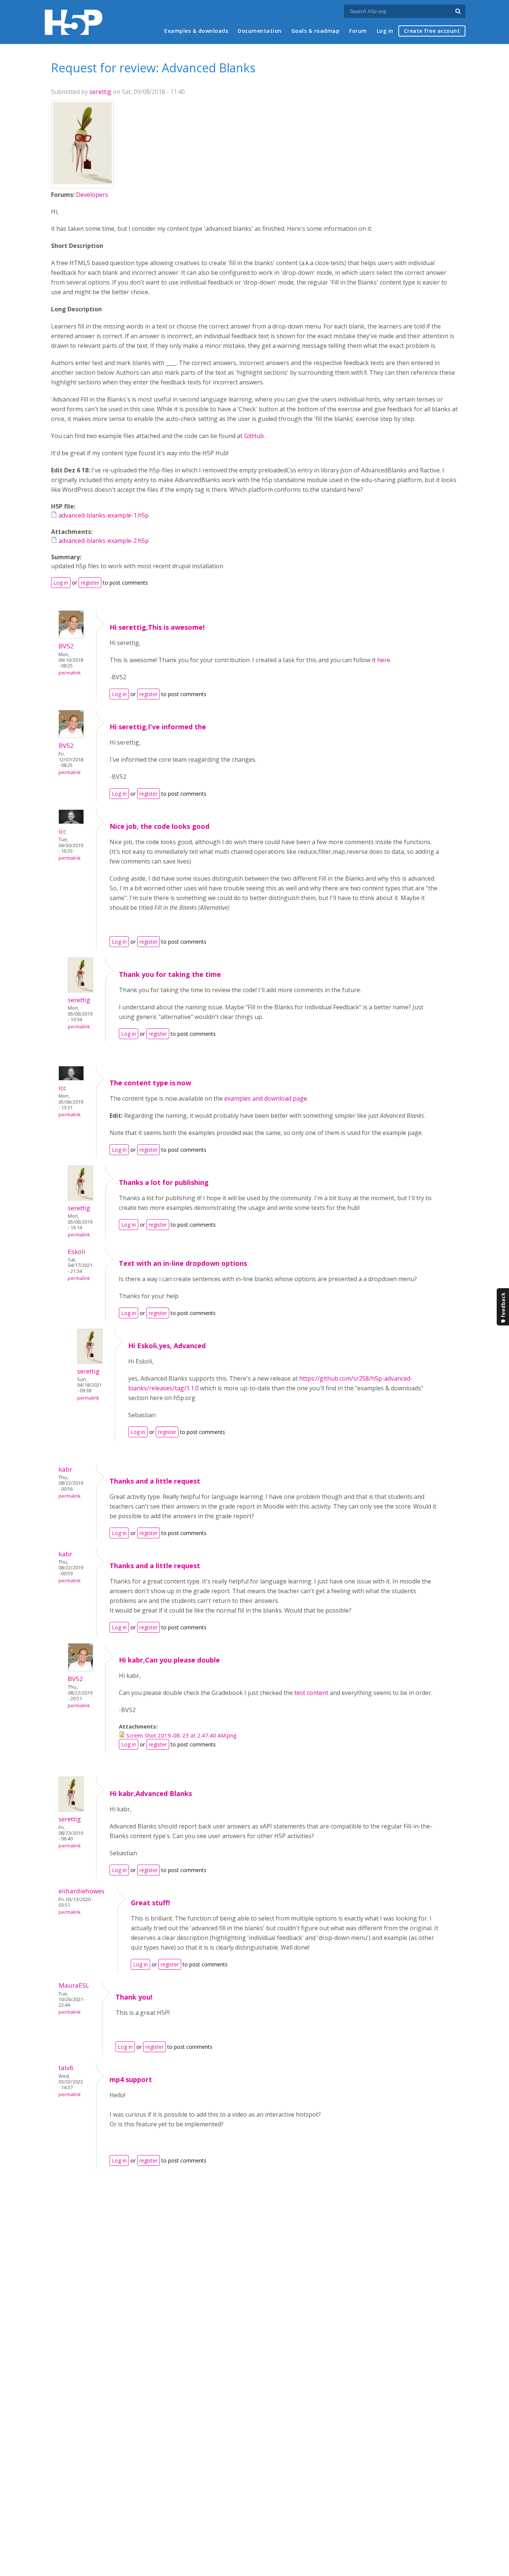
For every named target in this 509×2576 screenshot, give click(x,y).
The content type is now (150, 1083)
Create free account (432, 31)
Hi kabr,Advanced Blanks (151, 1793)
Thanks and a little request (155, 1481)
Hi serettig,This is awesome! (157, 627)
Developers (92, 195)
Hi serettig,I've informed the (158, 727)
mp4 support (131, 2079)
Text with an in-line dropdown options (183, 1263)
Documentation (260, 31)
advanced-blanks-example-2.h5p (104, 541)
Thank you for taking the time (170, 974)
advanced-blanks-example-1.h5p (104, 515)
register (90, 583)
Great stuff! (150, 1903)
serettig (100, 92)
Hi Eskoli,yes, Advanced (167, 1346)
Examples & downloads (196, 31)
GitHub (254, 436)
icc (62, 831)
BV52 (66, 646)
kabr (65, 1469)
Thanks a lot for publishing (164, 1182)
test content (311, 1693)
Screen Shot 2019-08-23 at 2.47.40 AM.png (181, 1735)
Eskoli (77, 1251)
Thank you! (134, 1997)
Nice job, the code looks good (159, 826)
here (384, 660)
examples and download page (266, 1098)
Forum (358, 31)
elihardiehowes (81, 1891)
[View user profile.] (82, 182)
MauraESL (74, 1985)
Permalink (69, 673)
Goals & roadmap (316, 31)
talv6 (66, 2068)
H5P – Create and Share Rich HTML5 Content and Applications (74, 22)
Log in (385, 31)
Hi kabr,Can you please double (169, 1660)
